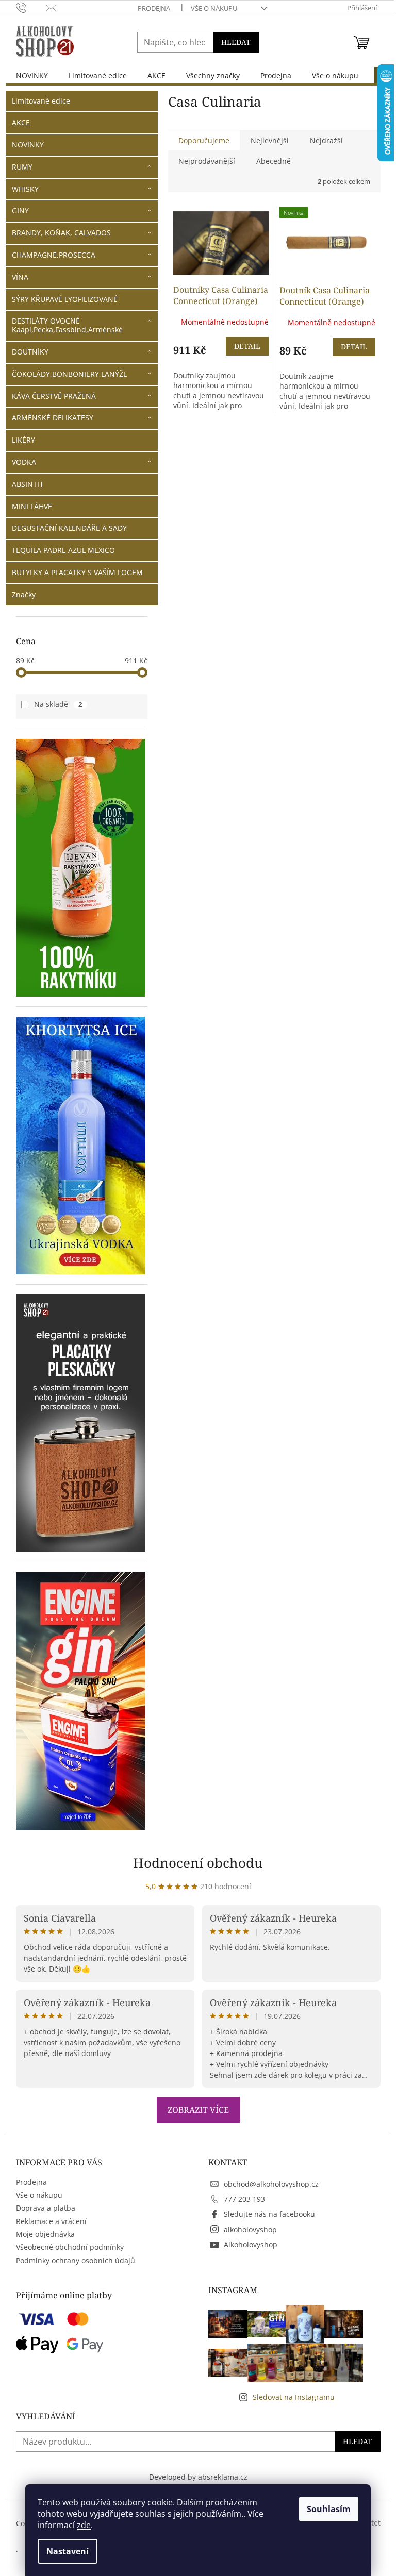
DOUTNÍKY (30, 352)
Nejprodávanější (207, 161)
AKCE (21, 122)
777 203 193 (244, 2199)
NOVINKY (28, 145)
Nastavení (68, 2551)
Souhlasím (329, 2509)
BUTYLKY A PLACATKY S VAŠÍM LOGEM (77, 572)
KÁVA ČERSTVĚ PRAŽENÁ (54, 396)
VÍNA (20, 277)
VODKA (24, 462)
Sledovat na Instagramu (294, 2397)
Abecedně (274, 161)
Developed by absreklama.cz (198, 2477)
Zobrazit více (198, 2110)
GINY (20, 211)
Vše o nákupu (214, 8)
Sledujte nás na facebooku (269, 2214)
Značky (24, 594)
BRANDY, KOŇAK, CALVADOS (61, 233)
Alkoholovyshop (251, 2244)
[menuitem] (32, 75)
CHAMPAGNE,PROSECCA (54, 255)
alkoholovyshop (250, 2229)
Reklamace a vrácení (51, 2221)
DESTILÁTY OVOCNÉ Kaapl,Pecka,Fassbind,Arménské (67, 325)
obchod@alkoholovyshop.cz (271, 2184)
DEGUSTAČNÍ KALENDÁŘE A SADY (69, 528)
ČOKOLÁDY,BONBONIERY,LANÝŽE (70, 374)
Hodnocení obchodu (198, 1863)
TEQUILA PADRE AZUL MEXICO (63, 550)
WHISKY (25, 189)
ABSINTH (27, 484)
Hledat (236, 42)
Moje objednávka (45, 2234)
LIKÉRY (23, 440)
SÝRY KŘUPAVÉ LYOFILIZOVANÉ (65, 299)
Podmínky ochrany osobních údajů (76, 2260)
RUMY (22, 167)
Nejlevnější (270, 140)
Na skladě (58, 704)
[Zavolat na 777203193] (31, 7)
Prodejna (154, 8)
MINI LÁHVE (32, 506)
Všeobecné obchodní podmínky (70, 2247)
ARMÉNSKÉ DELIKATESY (53, 418)
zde (84, 2525)
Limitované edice (41, 101)
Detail (247, 346)
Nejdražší (326, 140)
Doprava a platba (46, 2208)
